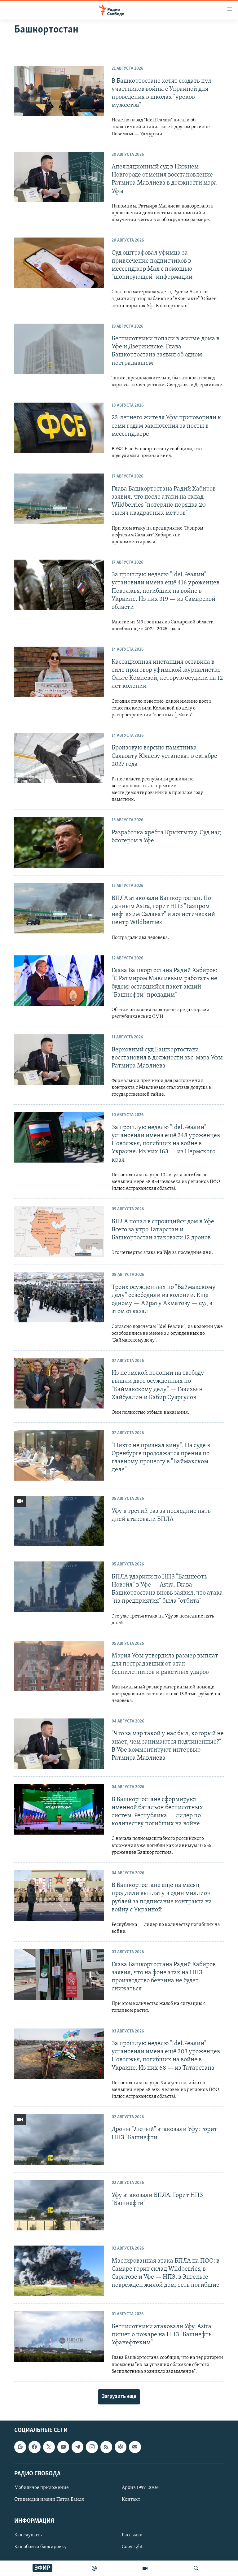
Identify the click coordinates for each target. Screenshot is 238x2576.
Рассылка (132, 2535)
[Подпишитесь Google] (20, 2447)
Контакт (131, 2500)
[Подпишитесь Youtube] (63, 2447)
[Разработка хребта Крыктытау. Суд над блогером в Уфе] (59, 843)
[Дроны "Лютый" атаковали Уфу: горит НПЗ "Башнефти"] (59, 2139)
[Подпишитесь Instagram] (92, 2447)
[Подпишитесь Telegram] (77, 2447)
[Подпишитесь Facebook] (34, 2447)
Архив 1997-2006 (140, 2488)
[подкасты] (94, 2568)
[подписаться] (135, 2447)
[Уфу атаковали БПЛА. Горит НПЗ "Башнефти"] (59, 2205)
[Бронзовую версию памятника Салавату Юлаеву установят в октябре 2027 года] (59, 758)
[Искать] (196, 2568)
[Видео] (145, 2568)
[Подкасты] (121, 2447)
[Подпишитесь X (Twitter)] (49, 2447)
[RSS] (106, 2447)
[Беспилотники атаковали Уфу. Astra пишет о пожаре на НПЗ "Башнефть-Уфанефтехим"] (59, 2336)
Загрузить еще (119, 2397)
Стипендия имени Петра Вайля (49, 2500)
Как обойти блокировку (40, 2547)
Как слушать (28, 2535)
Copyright (132, 2547)
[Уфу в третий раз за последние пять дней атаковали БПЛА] (59, 1521)
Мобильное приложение (42, 2488)
